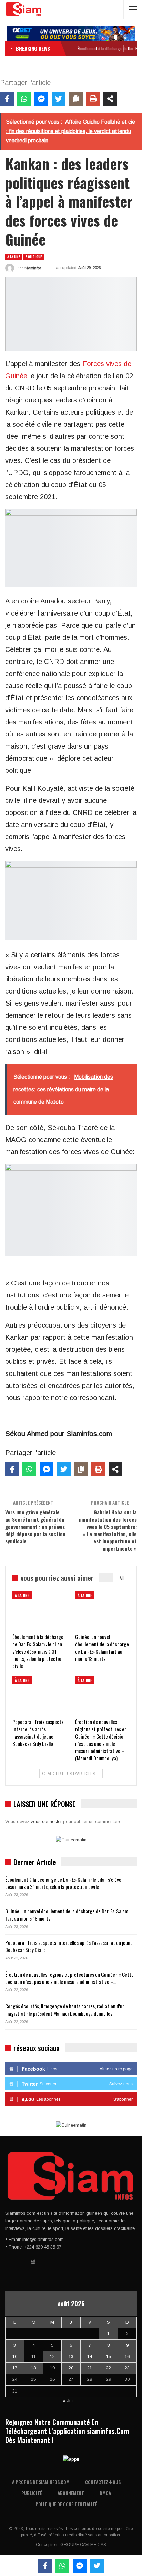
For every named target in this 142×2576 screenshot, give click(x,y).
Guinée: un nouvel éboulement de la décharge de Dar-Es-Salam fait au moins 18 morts (67, 1915)
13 (71, 2356)
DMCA (105, 2493)
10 (15, 2356)
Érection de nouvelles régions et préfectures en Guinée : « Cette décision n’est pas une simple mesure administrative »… (69, 1978)
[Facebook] (7, 99)
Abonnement (71, 2493)
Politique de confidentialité (66, 2504)
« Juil (68, 2401)
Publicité (32, 2493)
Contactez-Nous (103, 2482)
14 (90, 2356)
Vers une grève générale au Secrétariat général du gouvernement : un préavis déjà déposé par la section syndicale (35, 1527)
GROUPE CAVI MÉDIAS (83, 2545)
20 (71, 2368)
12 (52, 2356)
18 (33, 2368)
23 (127, 2368)
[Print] (93, 99)
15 (109, 2356)
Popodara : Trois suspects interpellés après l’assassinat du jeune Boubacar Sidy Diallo (69, 1946)
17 (15, 2368)
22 (109, 2368)
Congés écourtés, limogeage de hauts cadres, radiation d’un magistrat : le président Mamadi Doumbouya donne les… (65, 2010)
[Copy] (76, 99)
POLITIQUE (34, 256)
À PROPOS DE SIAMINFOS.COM (41, 2482)
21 (90, 2368)
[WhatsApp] (24, 99)
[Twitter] (59, 99)
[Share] (110, 99)
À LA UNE (14, 256)
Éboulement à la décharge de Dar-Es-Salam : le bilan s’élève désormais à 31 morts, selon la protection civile (63, 1883)
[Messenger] (41, 99)
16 (127, 2356)
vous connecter (46, 1821)
